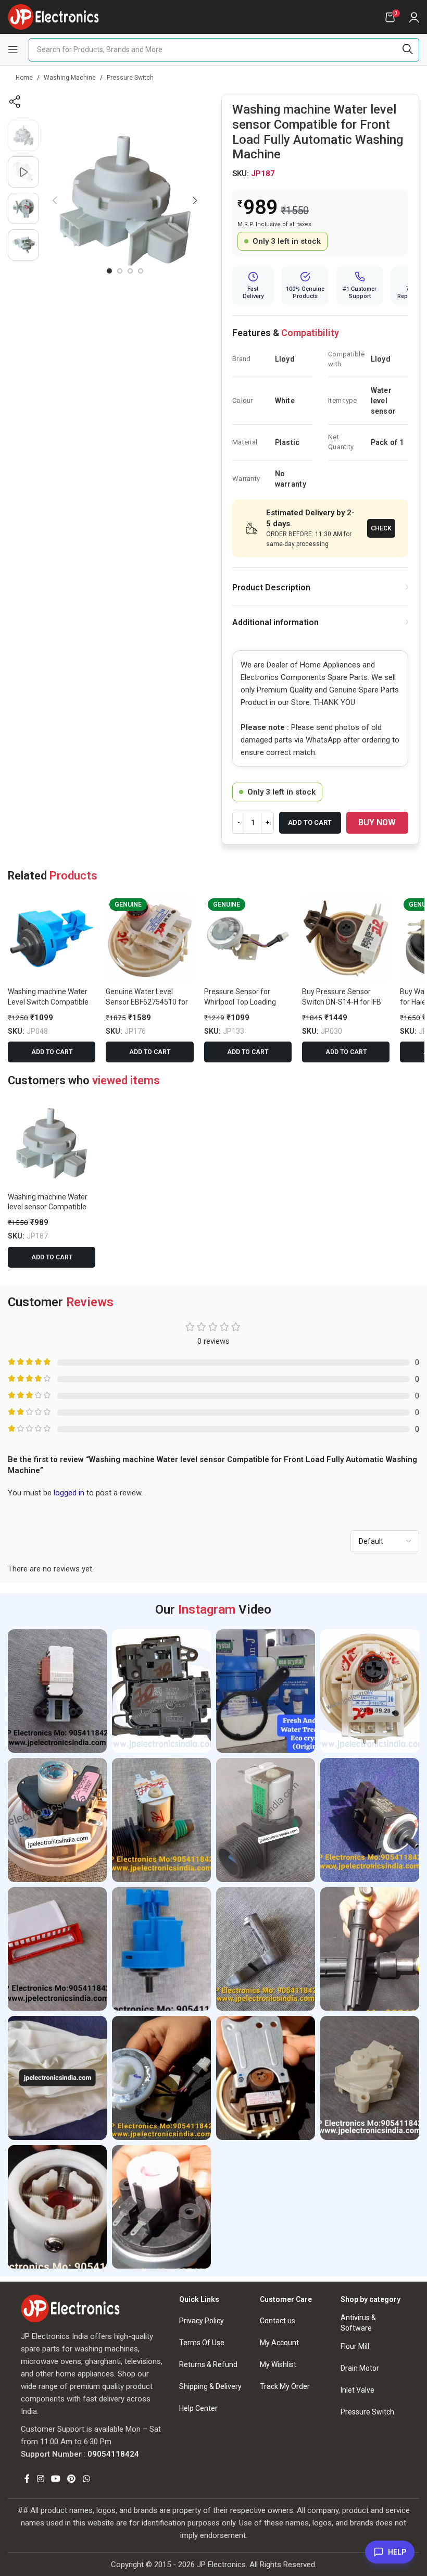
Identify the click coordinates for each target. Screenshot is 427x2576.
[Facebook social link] (27, 2479)
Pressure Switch (130, 78)
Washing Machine (70, 78)
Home (24, 78)
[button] (55, 201)
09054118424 (113, 2454)
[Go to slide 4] (141, 271)
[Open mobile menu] (13, 49)
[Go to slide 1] (109, 271)
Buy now (377, 822)
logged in (69, 1493)
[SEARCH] (407, 50)
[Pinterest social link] (72, 2479)
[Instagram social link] (40, 2479)
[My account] (414, 17)
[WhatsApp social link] (86, 2479)
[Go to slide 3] (130, 271)
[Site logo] (53, 16)
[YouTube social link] (55, 2479)
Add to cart (310, 822)
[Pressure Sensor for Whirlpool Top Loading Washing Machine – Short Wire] (248, 938)
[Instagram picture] (57, 1691)
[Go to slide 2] (120, 271)
